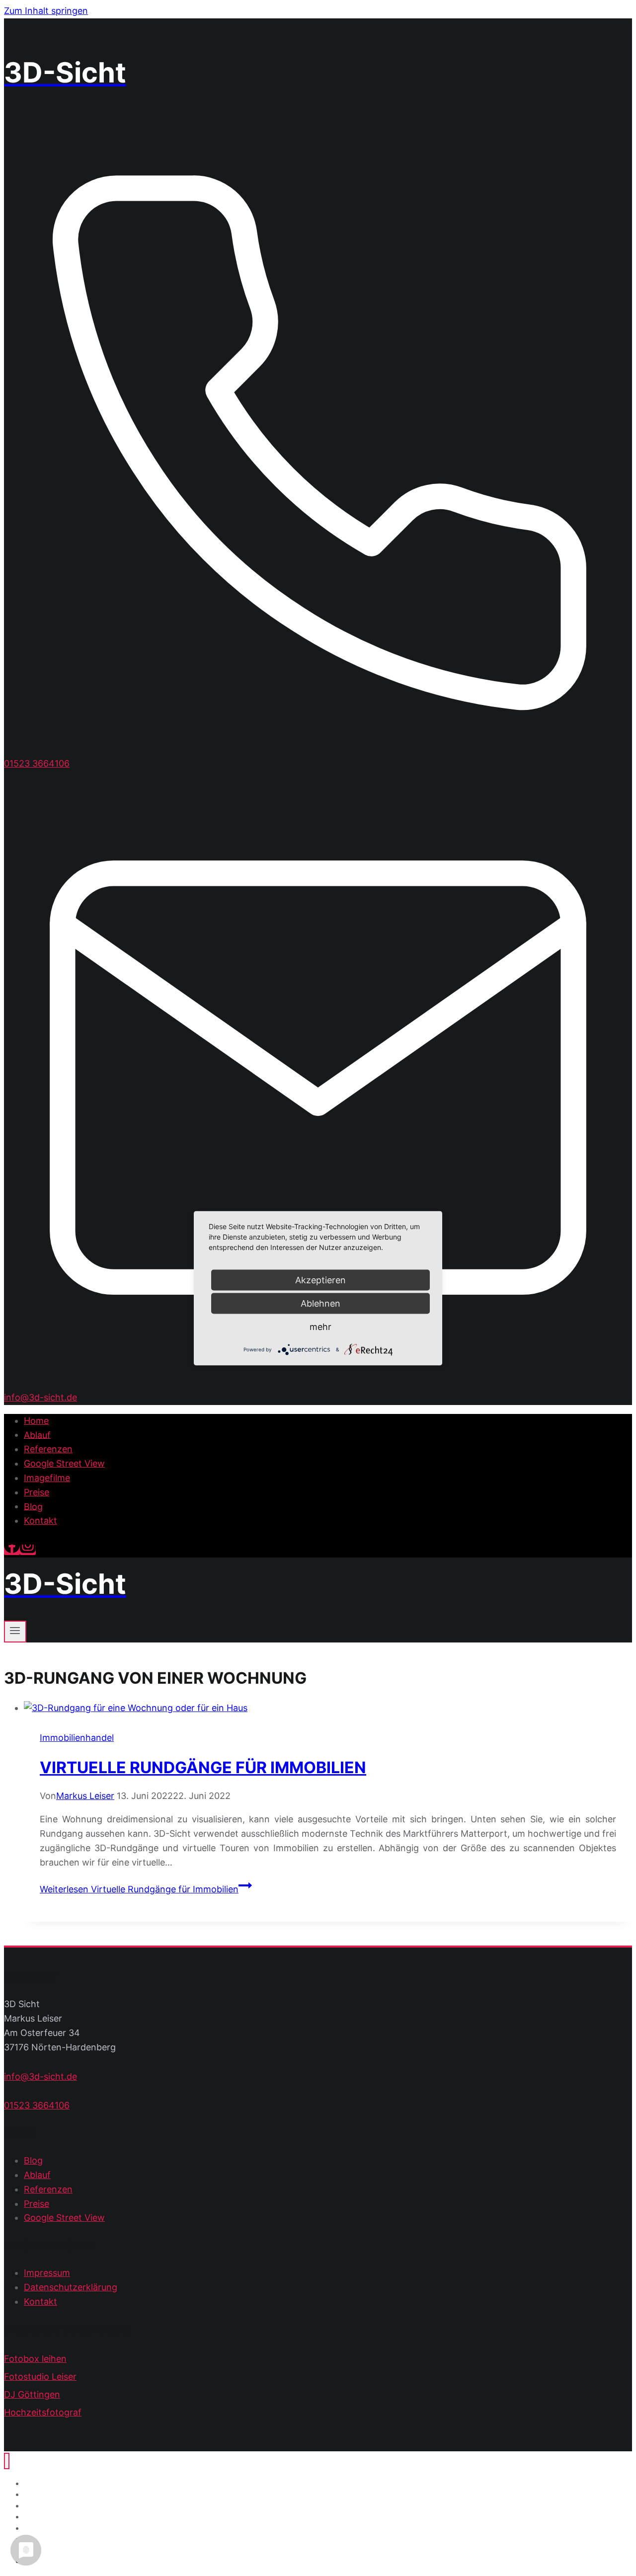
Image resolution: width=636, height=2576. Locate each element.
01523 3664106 (37, 2105)
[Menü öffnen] (15, 1632)
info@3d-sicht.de (40, 2076)
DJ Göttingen (32, 2394)
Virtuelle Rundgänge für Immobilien (203, 1767)
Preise (37, 1492)
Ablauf (37, 1435)
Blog (33, 1506)
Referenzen (48, 1449)
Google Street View (64, 1463)
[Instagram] (28, 1550)
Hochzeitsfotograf (43, 2412)
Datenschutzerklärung (71, 2287)
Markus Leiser (85, 1796)
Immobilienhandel (77, 1738)
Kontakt (40, 1521)
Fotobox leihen (35, 2359)
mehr (320, 1326)
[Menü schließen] (7, 2461)
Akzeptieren (320, 1280)
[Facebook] (12, 1550)
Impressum (47, 2273)
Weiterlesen (139, 1889)
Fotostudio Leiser (40, 2377)
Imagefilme (47, 1478)
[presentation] (328, 1708)
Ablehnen (320, 1303)
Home (36, 1421)
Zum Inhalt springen (46, 11)
